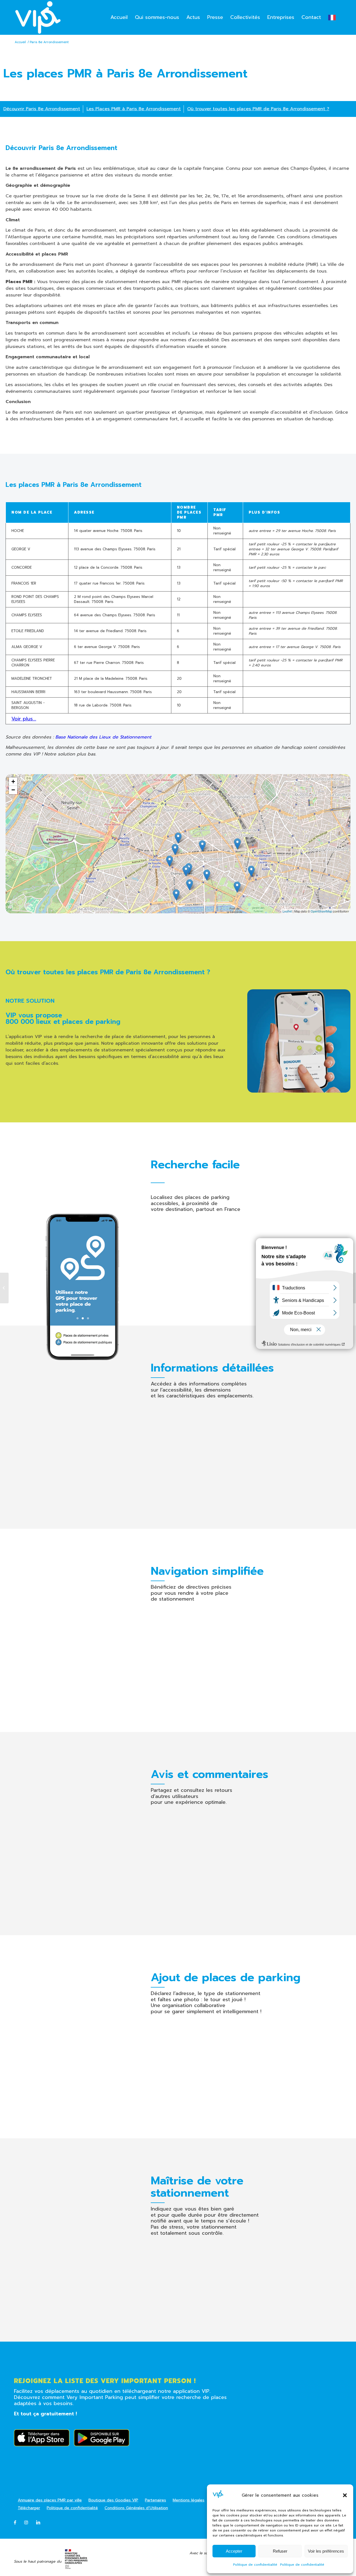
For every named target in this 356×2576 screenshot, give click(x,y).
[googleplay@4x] (102, 2438)
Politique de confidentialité (255, 2565)
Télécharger (29, 2508)
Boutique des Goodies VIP (113, 2500)
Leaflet (287, 911)
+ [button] (13, 782)
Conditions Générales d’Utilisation (136, 2508)
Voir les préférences (326, 2551)
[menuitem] (119, 17)
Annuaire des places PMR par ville (50, 2500)
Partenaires (155, 2500)
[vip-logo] (38, 17)
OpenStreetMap (321, 911)
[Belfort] (4, 1288)
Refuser (280, 2551)
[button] (345, 2495)
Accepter (234, 2551)
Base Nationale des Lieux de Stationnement (103, 737)
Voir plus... (24, 719)
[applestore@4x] (42, 2438)
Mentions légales (189, 2500)
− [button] (13, 790)
